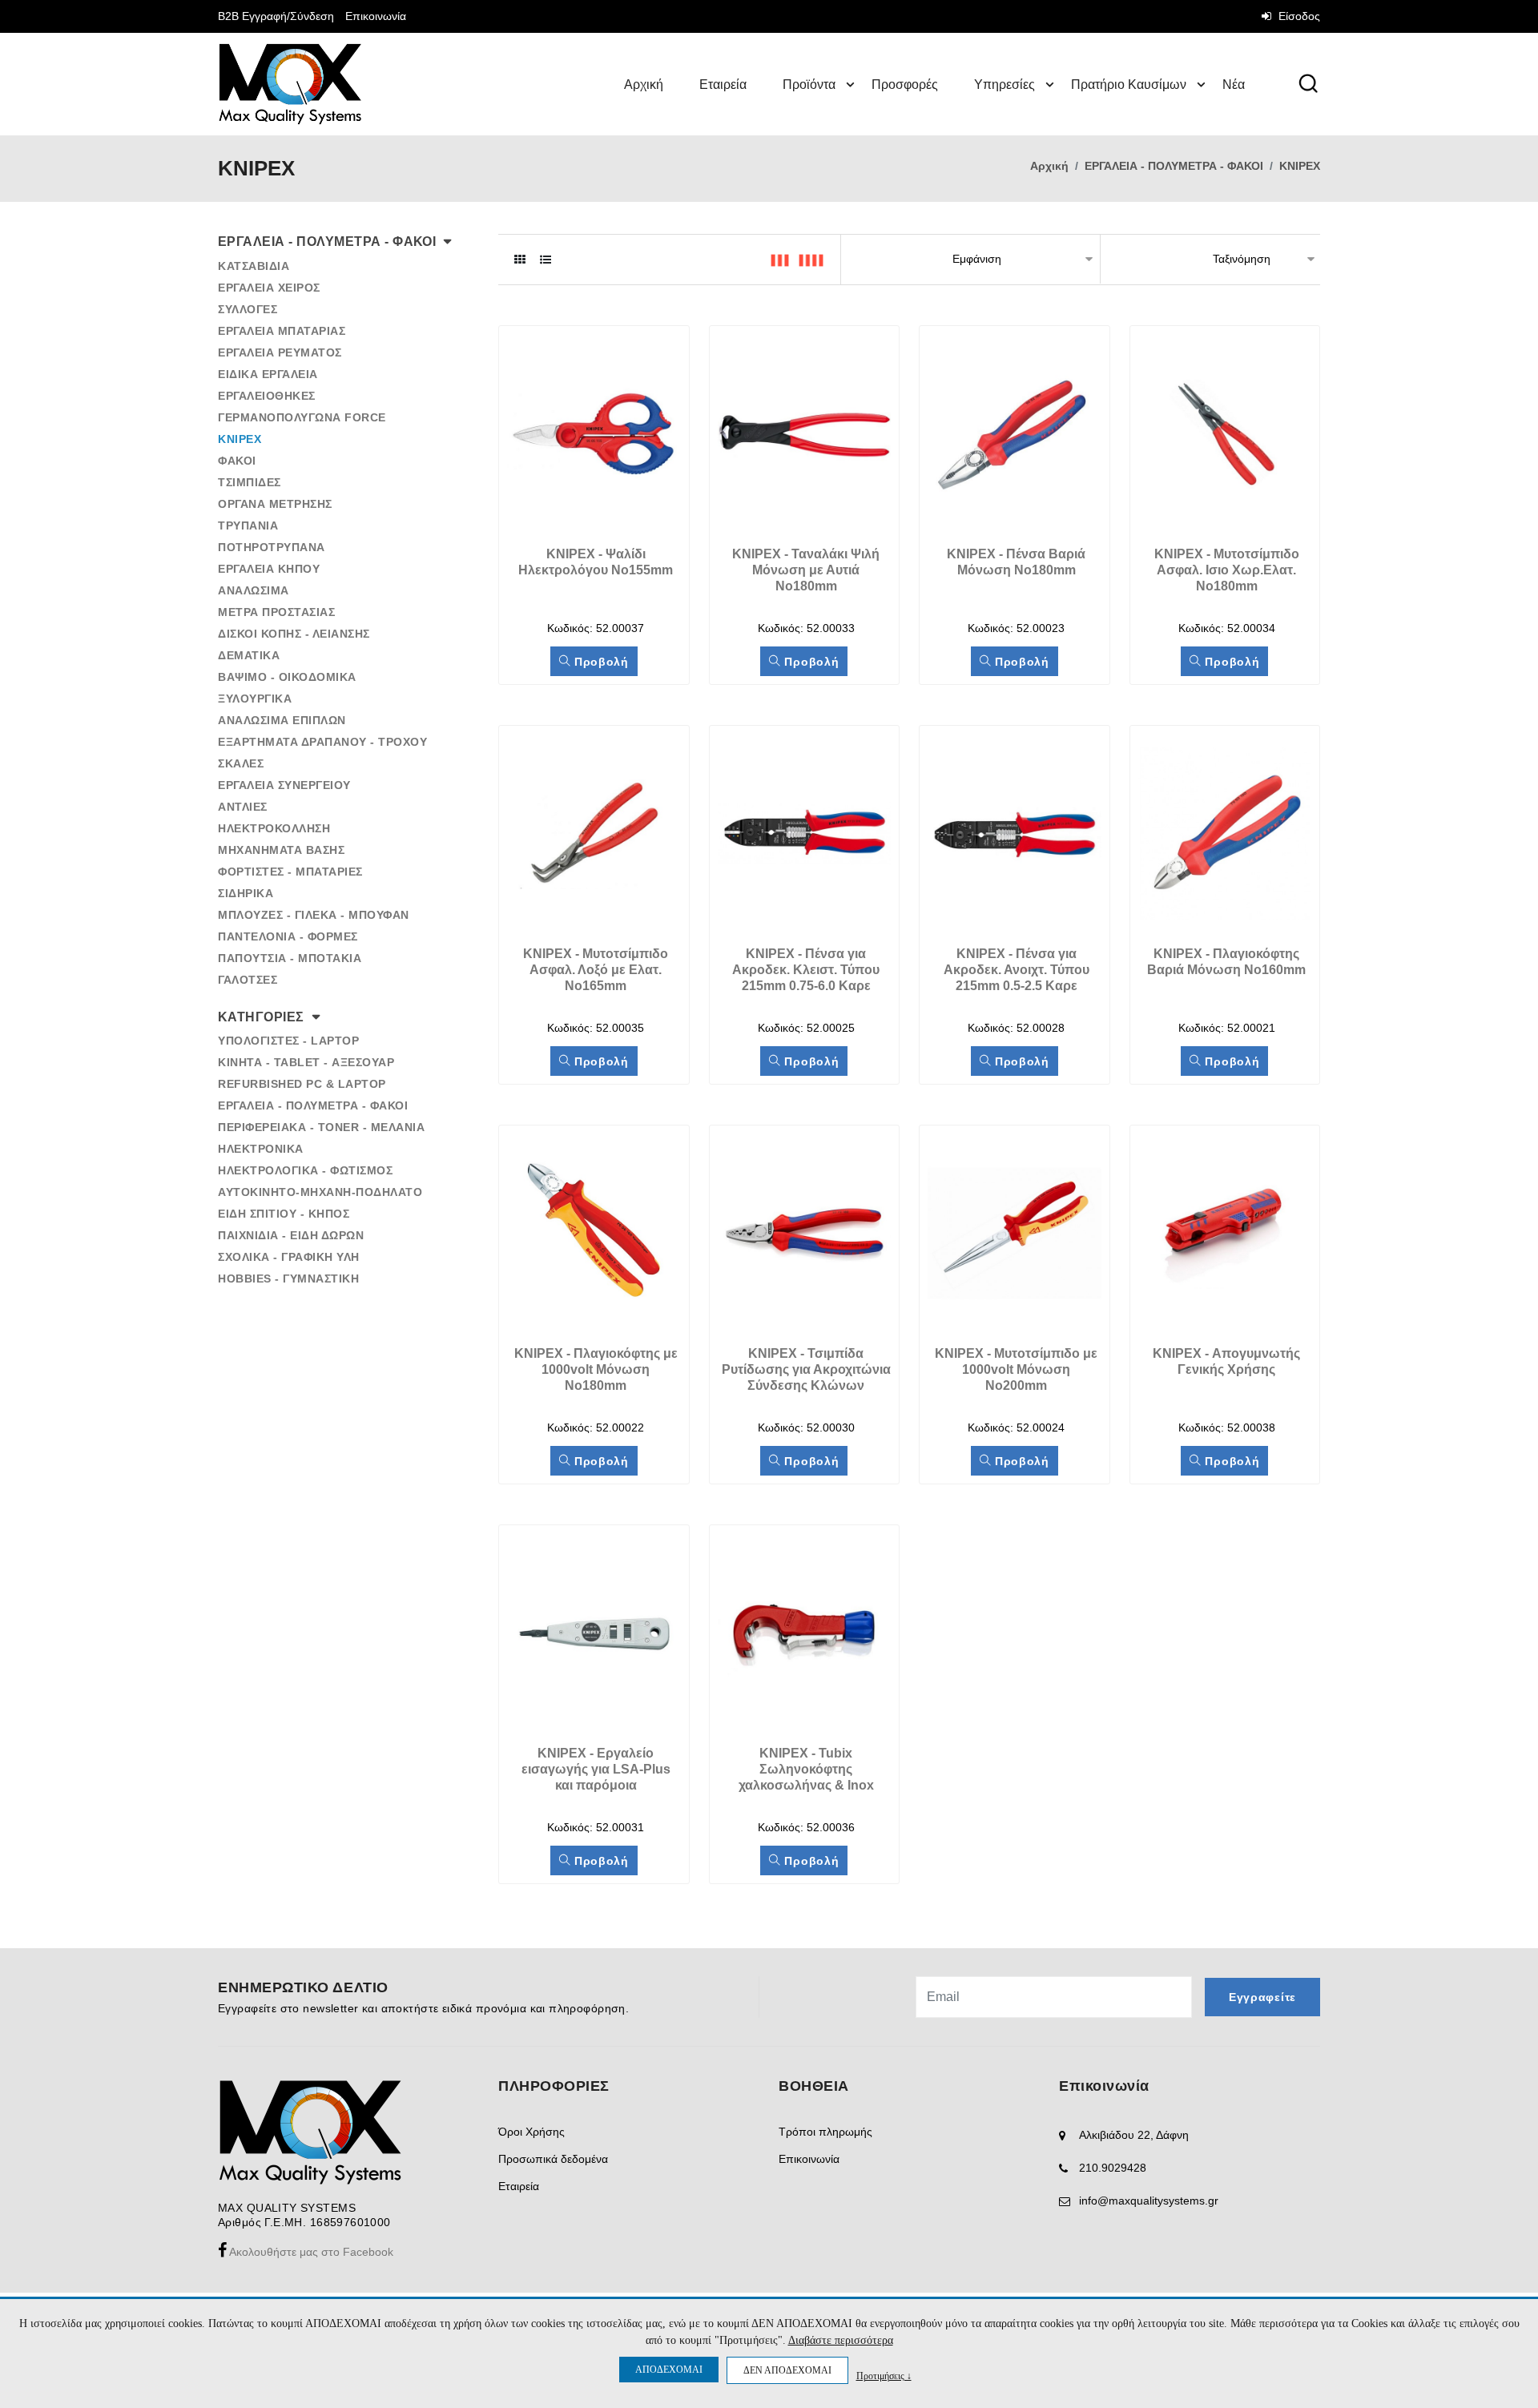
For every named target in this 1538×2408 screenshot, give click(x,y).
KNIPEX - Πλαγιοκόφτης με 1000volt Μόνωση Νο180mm (598, 1369)
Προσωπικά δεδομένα (553, 2159)
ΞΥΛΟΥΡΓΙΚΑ (255, 699)
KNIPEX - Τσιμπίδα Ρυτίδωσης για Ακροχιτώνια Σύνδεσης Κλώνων (808, 1369)
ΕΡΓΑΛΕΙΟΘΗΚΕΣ (267, 396)
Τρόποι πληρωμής (825, 2132)
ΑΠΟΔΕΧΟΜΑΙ (669, 2370)
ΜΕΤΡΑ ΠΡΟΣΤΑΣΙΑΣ (276, 612)
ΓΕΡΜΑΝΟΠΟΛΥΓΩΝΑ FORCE (302, 417)
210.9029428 (1113, 2168)
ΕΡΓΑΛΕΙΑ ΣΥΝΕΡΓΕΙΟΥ (284, 785)
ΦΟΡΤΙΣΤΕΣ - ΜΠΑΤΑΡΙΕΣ (290, 872)
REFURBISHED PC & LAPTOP (302, 1084)
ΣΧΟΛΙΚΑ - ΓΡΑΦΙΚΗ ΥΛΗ (289, 1257)
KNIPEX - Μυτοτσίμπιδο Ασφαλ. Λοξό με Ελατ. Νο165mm (597, 970)
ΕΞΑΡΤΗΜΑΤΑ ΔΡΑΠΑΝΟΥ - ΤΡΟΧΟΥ (322, 742)
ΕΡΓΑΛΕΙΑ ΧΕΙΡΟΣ (269, 288)
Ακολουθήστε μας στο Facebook (310, 2252)
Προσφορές (905, 85)
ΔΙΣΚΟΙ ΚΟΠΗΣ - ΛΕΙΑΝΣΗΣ (294, 634)
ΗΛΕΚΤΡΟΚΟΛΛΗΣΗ (274, 828)
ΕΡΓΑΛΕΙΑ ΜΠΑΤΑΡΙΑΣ (282, 331)
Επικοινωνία (376, 16)
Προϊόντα (809, 85)
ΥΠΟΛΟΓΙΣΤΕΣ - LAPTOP (288, 1041)
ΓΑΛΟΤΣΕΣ (248, 980)
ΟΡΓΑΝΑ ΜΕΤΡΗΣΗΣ (275, 504)
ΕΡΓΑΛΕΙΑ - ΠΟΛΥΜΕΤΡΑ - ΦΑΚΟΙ (1174, 166)
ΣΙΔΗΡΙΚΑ (246, 893)
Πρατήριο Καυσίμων (1129, 85)
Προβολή (600, 662)
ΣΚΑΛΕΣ (241, 763)
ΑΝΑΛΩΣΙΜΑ (254, 590)
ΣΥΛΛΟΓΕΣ (248, 309)
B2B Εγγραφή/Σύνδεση (276, 16)
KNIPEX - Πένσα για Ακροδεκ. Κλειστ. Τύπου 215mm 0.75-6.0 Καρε (807, 970)
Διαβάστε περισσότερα (841, 2340)
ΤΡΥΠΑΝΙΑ (248, 525)
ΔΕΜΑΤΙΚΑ (249, 655)
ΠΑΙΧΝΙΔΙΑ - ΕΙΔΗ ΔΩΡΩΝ (291, 1235)
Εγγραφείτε (1262, 1997)
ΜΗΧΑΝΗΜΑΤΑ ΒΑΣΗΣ (281, 850)
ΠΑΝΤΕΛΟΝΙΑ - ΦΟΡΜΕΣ (288, 936)
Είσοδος (1298, 16)
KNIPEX (1300, 166)
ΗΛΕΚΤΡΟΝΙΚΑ (261, 1149)
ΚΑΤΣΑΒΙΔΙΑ (254, 266)
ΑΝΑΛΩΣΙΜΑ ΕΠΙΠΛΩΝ (282, 720)
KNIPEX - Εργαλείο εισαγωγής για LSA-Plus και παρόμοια (598, 1769)
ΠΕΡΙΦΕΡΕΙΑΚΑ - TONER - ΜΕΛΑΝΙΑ (321, 1127)
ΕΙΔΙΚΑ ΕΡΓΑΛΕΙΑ (268, 374)
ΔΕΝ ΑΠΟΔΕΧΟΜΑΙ (787, 2370)
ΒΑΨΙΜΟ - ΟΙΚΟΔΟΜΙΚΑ (287, 677)
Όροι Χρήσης (531, 2132)
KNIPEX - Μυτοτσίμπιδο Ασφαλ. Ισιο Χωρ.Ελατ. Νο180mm (1228, 570)
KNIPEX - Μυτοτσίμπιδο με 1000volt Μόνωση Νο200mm (1018, 1369)
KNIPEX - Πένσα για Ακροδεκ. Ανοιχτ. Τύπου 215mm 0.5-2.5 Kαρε (1018, 970)
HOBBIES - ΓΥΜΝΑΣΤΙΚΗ (288, 1278)
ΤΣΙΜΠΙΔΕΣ (250, 482)
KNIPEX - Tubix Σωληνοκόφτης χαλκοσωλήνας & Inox (806, 1769)
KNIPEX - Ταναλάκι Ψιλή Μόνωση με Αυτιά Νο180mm (807, 570)
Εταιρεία (723, 85)
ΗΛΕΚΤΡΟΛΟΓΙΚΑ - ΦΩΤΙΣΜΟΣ (305, 1170)
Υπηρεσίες (1005, 85)
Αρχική (644, 85)
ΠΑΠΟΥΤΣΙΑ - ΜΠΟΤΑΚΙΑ (290, 958)
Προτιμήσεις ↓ (884, 2376)
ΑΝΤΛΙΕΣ (243, 807)
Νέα (1234, 85)
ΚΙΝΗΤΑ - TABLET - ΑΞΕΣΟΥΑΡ (306, 1062)
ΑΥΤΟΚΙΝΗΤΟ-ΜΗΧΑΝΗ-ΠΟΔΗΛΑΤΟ (320, 1192)
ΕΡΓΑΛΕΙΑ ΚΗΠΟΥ (269, 569)
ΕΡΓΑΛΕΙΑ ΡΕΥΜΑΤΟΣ (280, 352)
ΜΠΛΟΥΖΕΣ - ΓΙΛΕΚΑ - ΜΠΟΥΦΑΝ (314, 915)
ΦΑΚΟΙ (237, 461)
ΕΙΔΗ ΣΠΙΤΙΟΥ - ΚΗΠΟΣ (284, 1214)
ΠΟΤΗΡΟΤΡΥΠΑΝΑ (272, 547)
